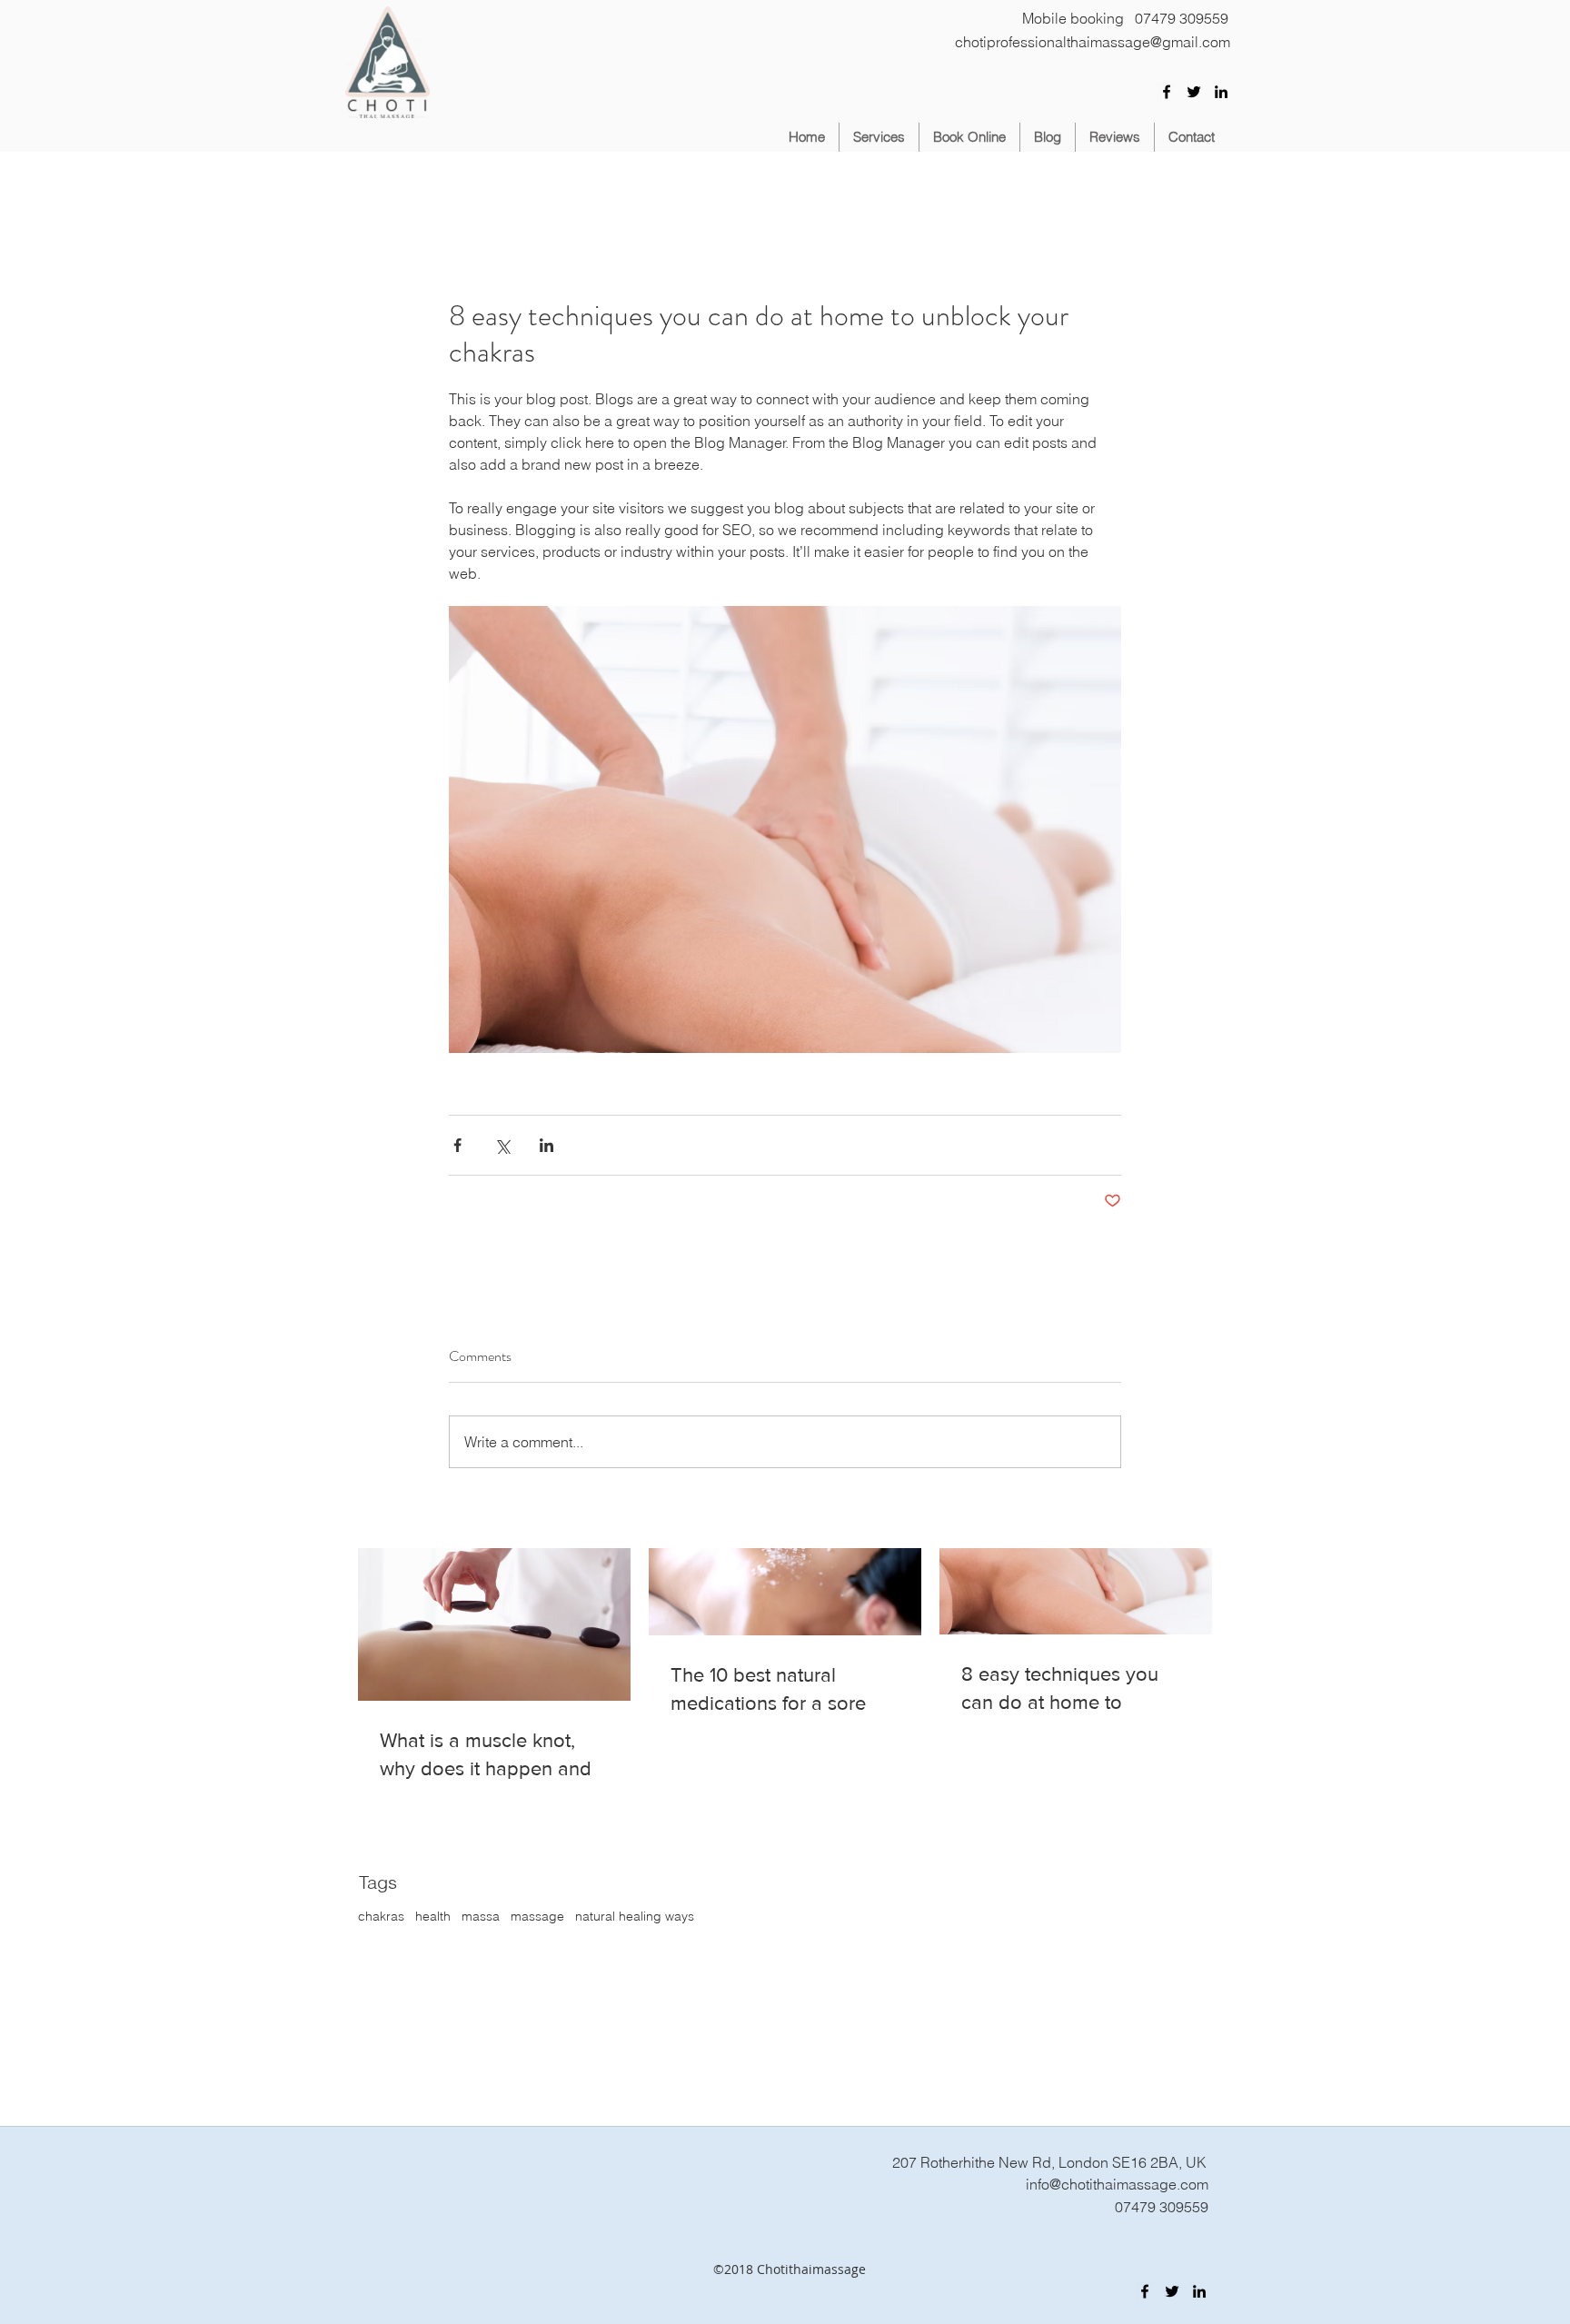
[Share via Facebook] (457, 1145)
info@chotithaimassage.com (1117, 2184)
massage (537, 1916)
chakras (381, 1916)
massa (481, 1916)
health (433, 1916)
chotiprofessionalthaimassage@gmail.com (1093, 42)
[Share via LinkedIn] (547, 1145)
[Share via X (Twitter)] (502, 1145)
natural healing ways (635, 1916)
